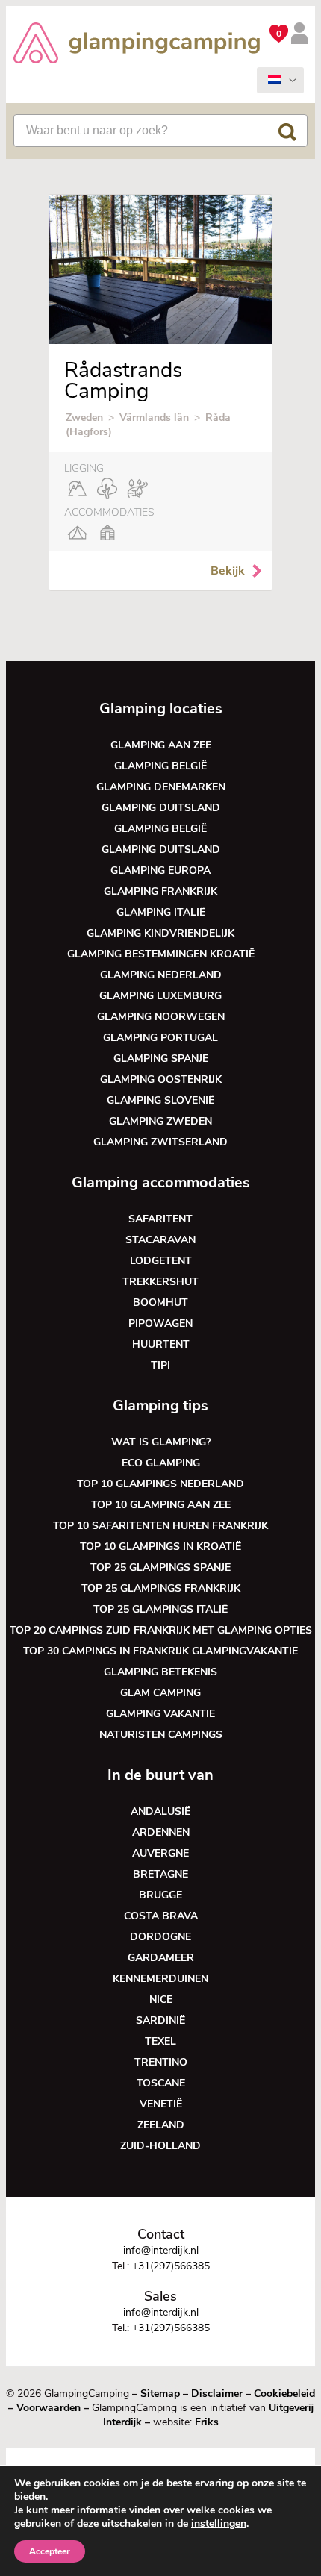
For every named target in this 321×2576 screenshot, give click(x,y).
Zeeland (161, 2125)
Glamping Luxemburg (160, 996)
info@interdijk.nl (161, 2250)
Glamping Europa (160, 870)
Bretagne (160, 1874)
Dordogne (160, 1937)
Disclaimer (217, 2394)
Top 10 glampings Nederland (160, 1484)
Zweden (84, 418)
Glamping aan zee (161, 745)
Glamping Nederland (161, 975)
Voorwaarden (49, 2408)
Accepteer (50, 2551)
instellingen (219, 2524)
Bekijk (228, 571)
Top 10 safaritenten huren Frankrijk (160, 1526)
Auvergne (160, 1853)
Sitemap (160, 2394)
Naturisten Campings (161, 1735)
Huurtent (161, 1344)
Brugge (160, 1895)
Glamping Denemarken (161, 787)
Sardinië (160, 2020)
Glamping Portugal (160, 1038)
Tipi (160, 1365)
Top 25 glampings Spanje (160, 1567)
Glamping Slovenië (160, 1100)
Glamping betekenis (160, 1672)
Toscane (161, 2083)
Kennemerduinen (160, 1979)
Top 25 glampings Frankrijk (161, 1588)
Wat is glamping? (161, 1442)
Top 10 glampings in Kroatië (160, 1547)
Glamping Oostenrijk (161, 1079)
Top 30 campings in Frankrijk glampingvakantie (160, 1651)
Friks (207, 2422)
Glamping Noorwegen (161, 1017)
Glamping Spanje (161, 1059)
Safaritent (160, 1219)
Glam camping (160, 1693)
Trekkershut (160, 1282)
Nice (161, 2000)
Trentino (161, 2062)
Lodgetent (161, 1261)
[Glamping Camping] (137, 45)
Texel (160, 2041)
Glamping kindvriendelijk (160, 933)
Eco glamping (161, 1463)
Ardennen (161, 1832)
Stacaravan (160, 1240)
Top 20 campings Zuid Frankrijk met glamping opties (161, 1630)
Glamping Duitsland (161, 808)
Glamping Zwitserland (160, 1142)
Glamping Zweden (160, 1121)
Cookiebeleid (284, 2394)
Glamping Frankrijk (160, 891)
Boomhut (160, 1303)
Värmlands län (154, 418)
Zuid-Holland (160, 2146)
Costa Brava (161, 1916)
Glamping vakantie (160, 1714)
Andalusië (160, 1811)
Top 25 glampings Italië (160, 1609)
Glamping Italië (161, 912)
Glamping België (160, 766)
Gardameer (161, 1958)
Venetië (161, 2104)
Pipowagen (160, 1323)
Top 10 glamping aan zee (161, 1505)
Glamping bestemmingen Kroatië (161, 954)
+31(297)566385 (171, 2266)
